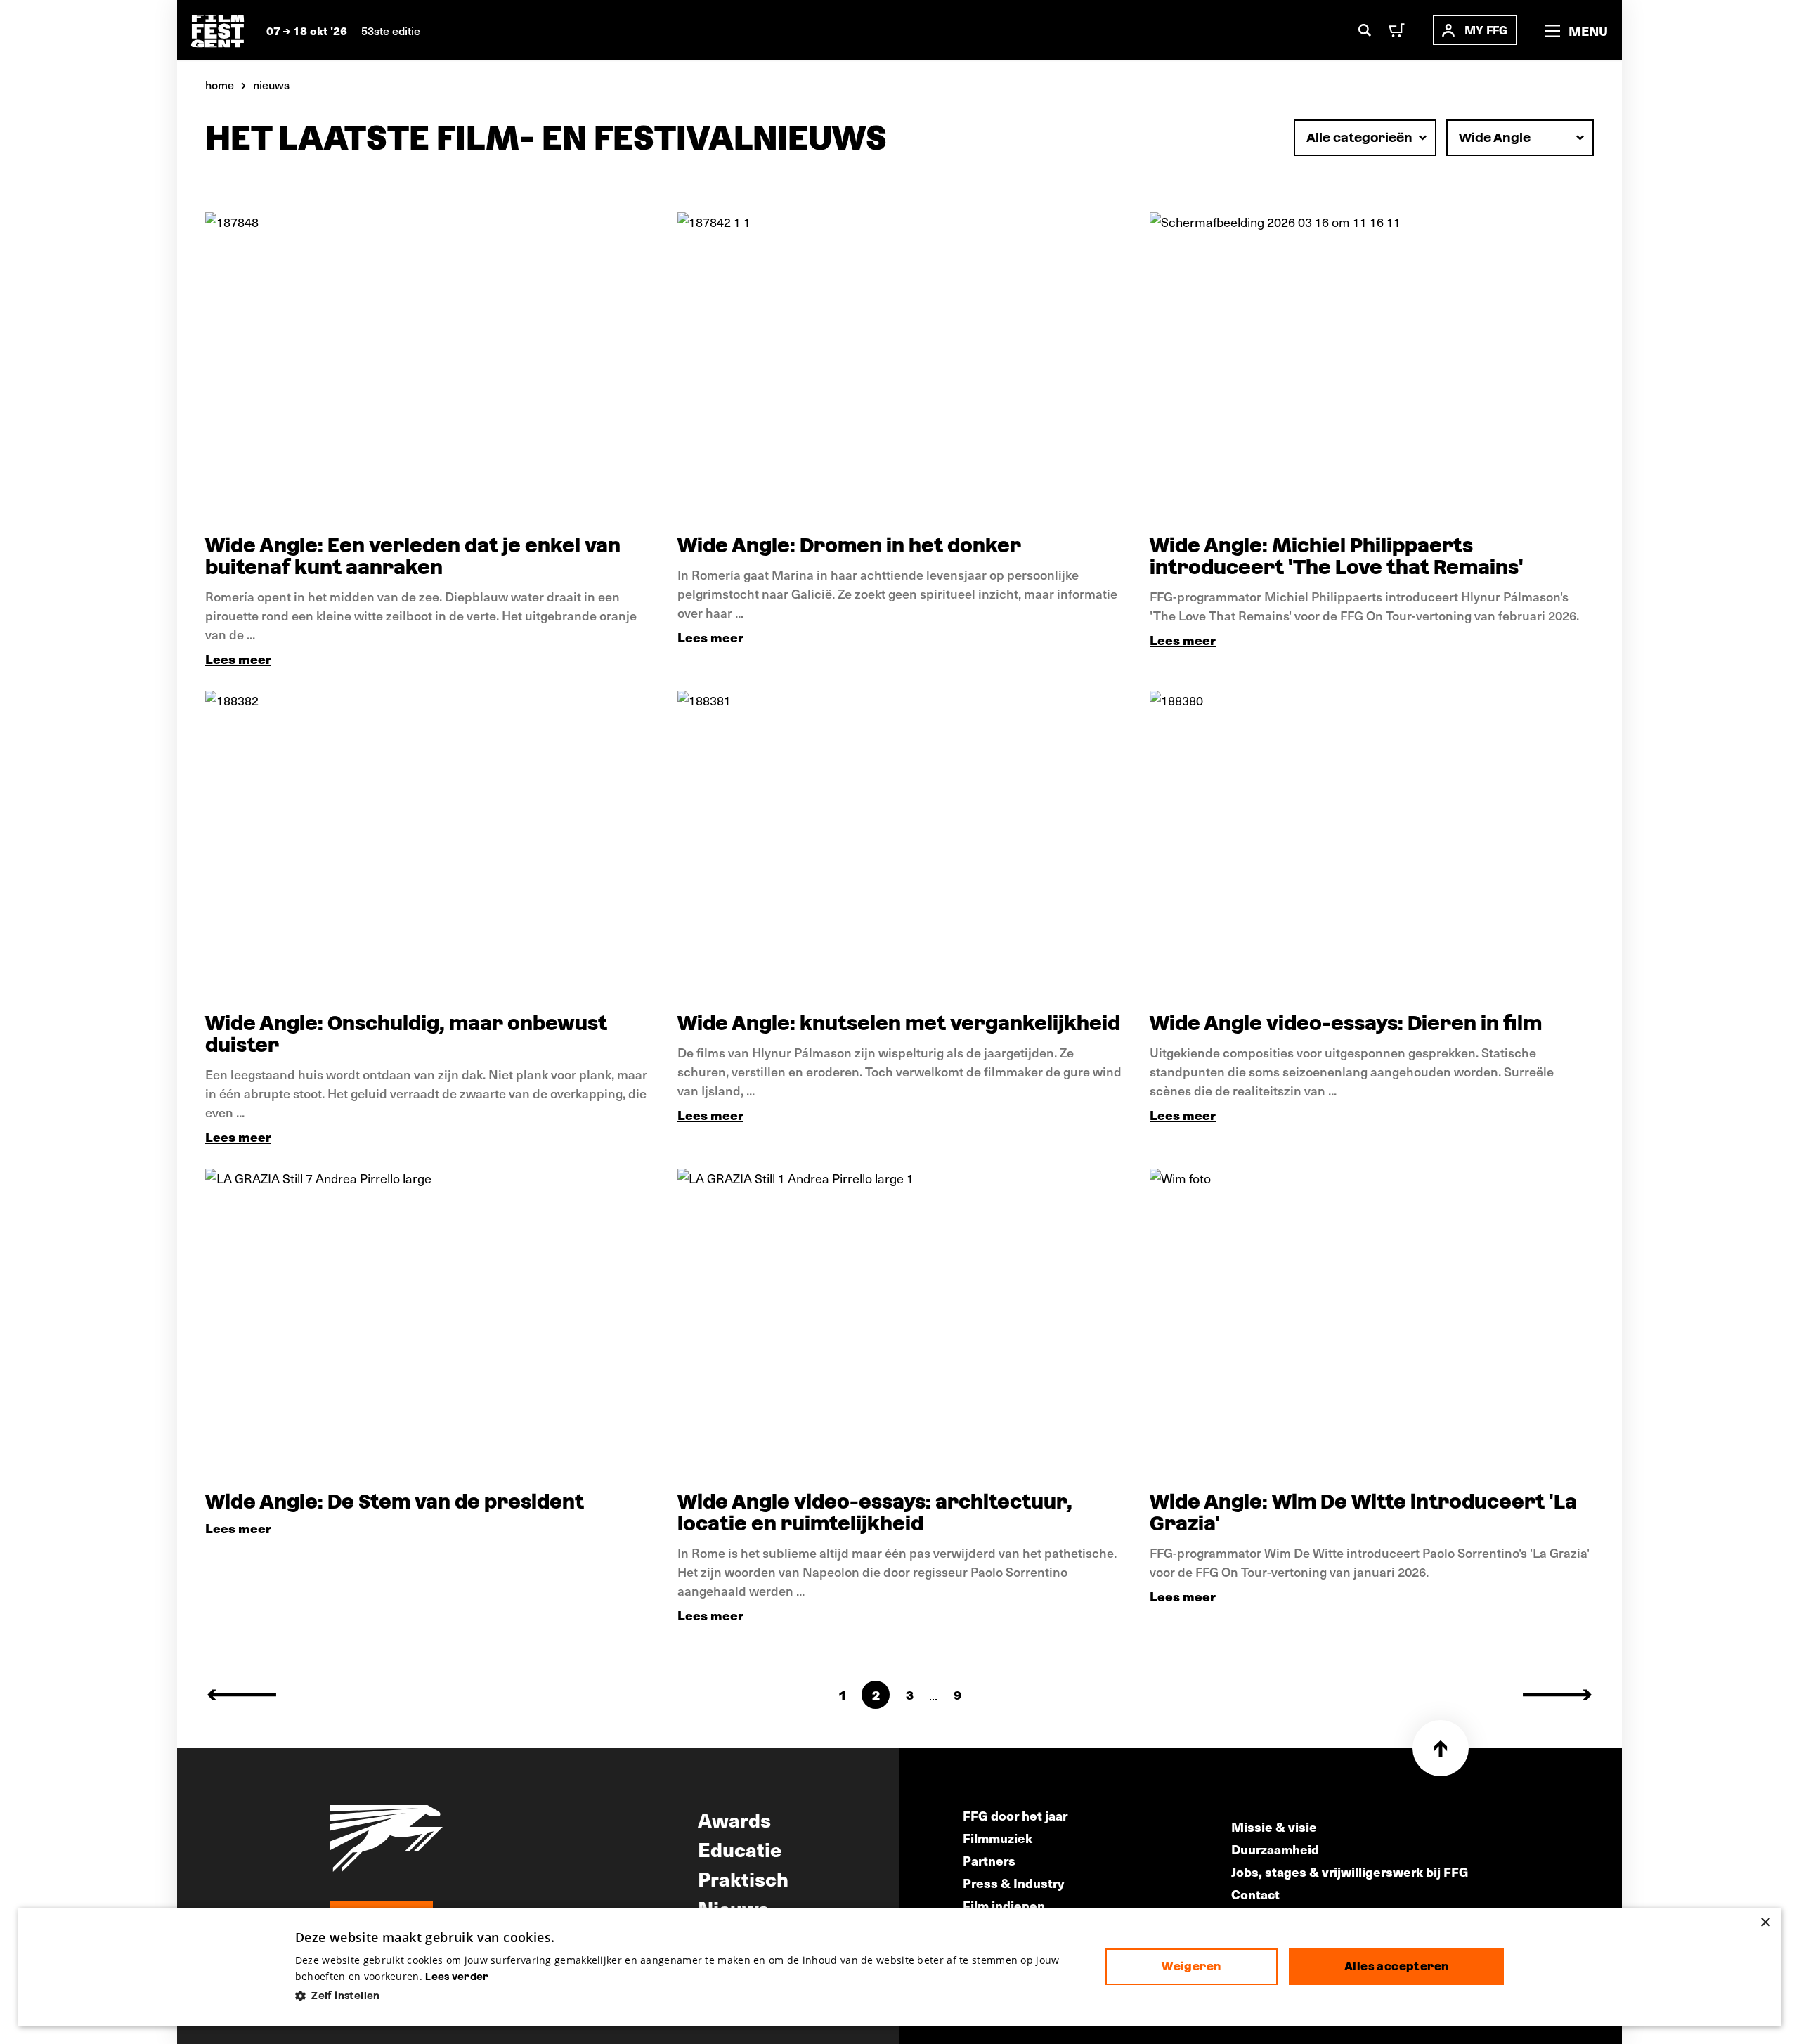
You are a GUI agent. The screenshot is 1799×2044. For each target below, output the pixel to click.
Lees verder (457, 1977)
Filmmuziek (998, 1838)
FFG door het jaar (1015, 1815)
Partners (989, 1860)
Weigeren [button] (1191, 1966)
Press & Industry (1014, 1883)
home (220, 84)
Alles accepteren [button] (1396, 1966)
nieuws (271, 84)
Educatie (740, 1849)
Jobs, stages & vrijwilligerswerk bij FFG (1350, 1872)
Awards (734, 1819)
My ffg (1486, 30)
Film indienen (1004, 1905)
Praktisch (743, 1878)
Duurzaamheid (1275, 1849)
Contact (1255, 1894)
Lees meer (238, 659)
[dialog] (900, 1967)
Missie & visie (1274, 1827)
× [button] (1765, 1923)
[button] (689, 1996)
